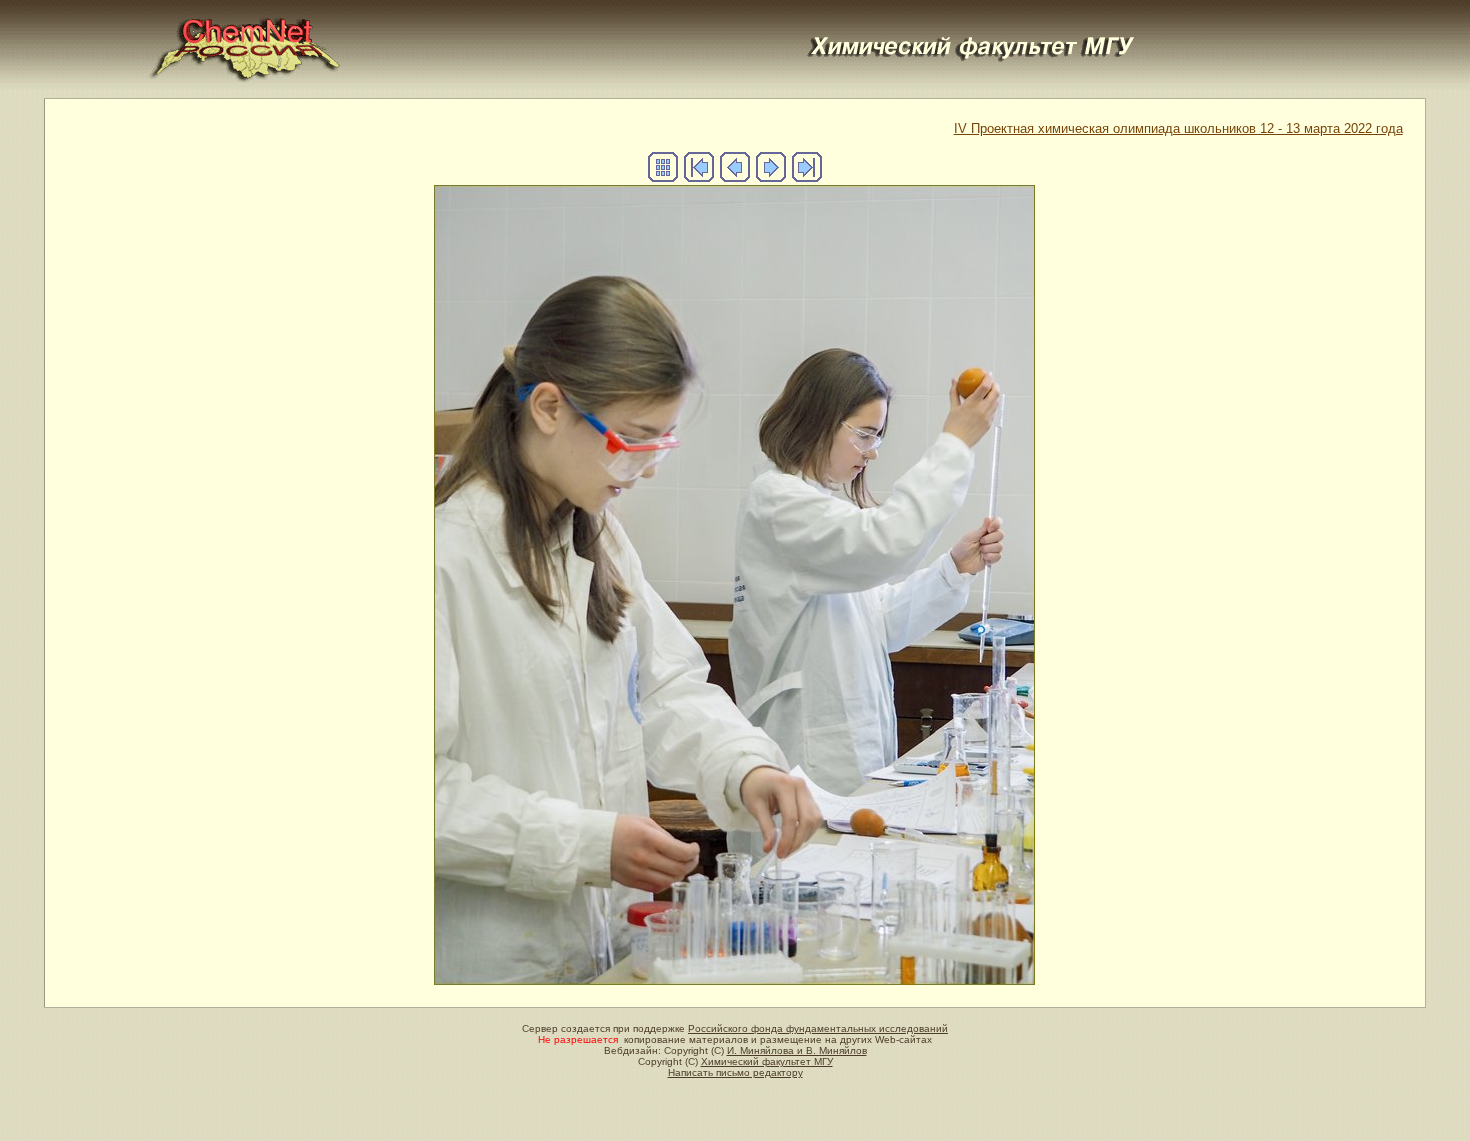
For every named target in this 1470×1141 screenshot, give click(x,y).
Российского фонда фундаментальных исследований (818, 1028)
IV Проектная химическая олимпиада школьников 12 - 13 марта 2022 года (1178, 128)
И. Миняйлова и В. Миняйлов (797, 1050)
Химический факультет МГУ (767, 1061)
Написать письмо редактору (735, 1072)
